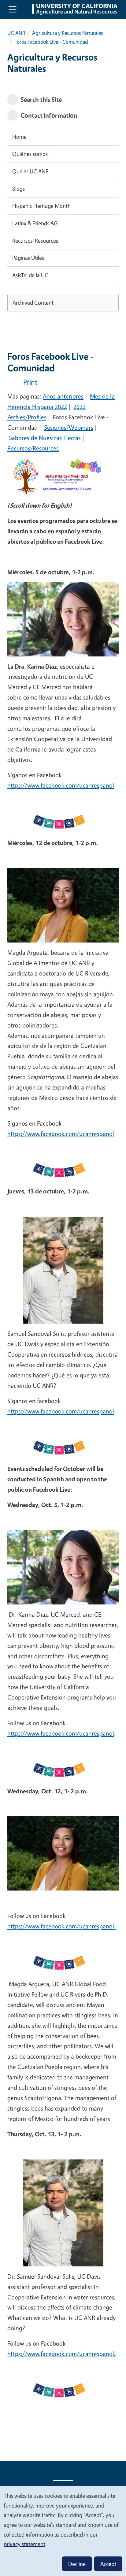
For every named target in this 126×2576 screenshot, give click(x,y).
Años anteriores (63, 396)
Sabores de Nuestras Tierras (45, 438)
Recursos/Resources (33, 448)
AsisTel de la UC (30, 275)
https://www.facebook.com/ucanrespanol (61, 785)
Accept (108, 2564)
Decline (77, 2564)
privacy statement (24, 2544)
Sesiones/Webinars (69, 427)
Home (19, 137)
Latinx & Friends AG (35, 223)
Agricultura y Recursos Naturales (68, 33)
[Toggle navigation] (13, 9)
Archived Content (33, 303)
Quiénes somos (30, 154)
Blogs (19, 189)
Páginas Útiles (28, 258)
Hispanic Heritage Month (41, 206)
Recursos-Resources (35, 241)
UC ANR (16, 33)
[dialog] (63, 2531)
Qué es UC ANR (30, 171)
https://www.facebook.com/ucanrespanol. (61, 1926)
